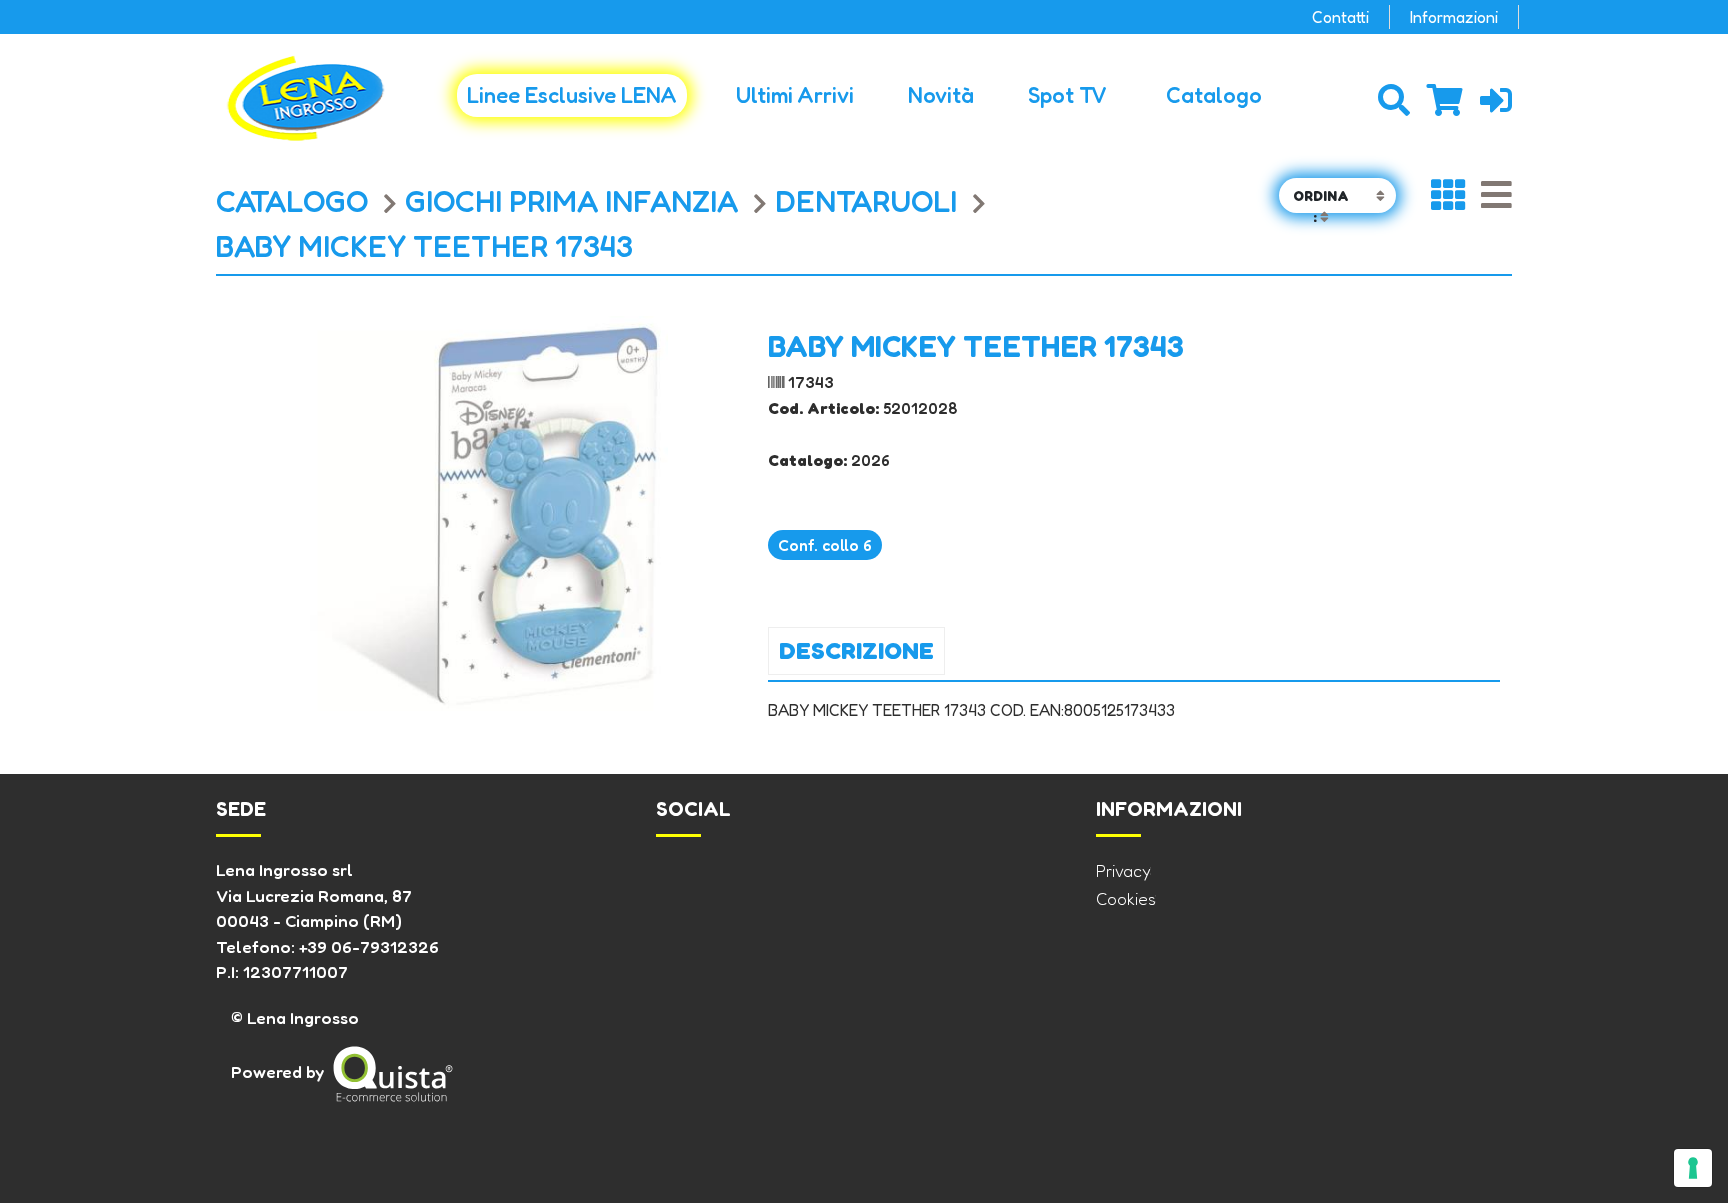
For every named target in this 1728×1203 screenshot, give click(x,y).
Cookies (1126, 898)
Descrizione (856, 650)
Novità (941, 95)
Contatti (1340, 17)
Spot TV (1067, 95)
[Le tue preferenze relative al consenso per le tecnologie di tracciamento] (1693, 1168)
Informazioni (1454, 17)
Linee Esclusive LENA (572, 95)
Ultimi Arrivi (795, 95)
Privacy (1123, 870)
